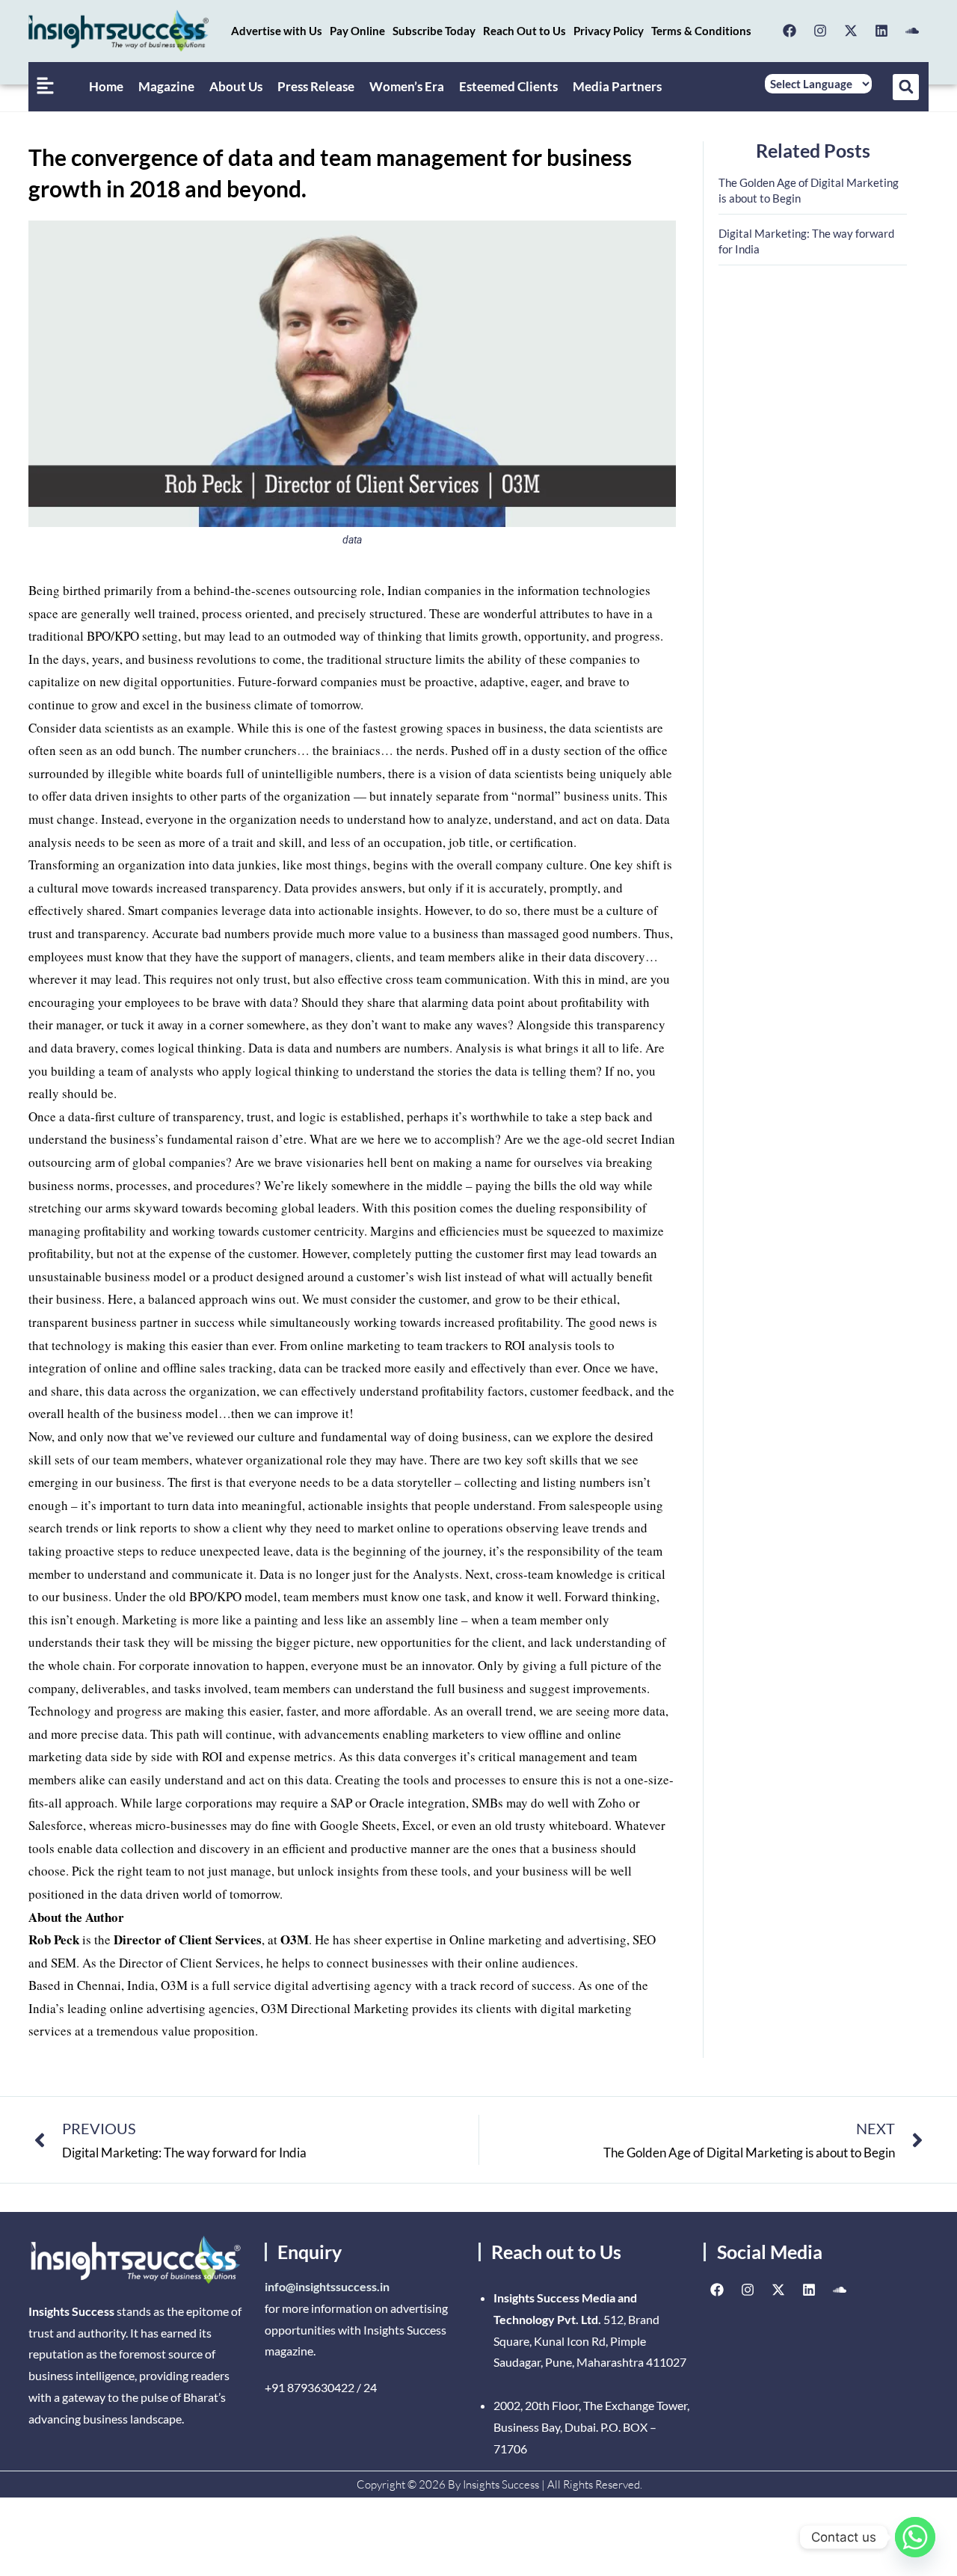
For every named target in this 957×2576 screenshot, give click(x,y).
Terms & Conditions (701, 31)
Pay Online (357, 31)
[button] (906, 87)
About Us (236, 86)
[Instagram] (820, 31)
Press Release (316, 86)
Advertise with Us (277, 31)
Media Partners (617, 86)
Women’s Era (407, 86)
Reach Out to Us (524, 31)
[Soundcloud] (912, 31)
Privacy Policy (609, 31)
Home (106, 86)
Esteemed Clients (508, 86)
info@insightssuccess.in (327, 2286)
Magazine (166, 86)
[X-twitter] (851, 31)
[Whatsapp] (915, 2537)
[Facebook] (790, 31)
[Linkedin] (881, 31)
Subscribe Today (434, 31)
